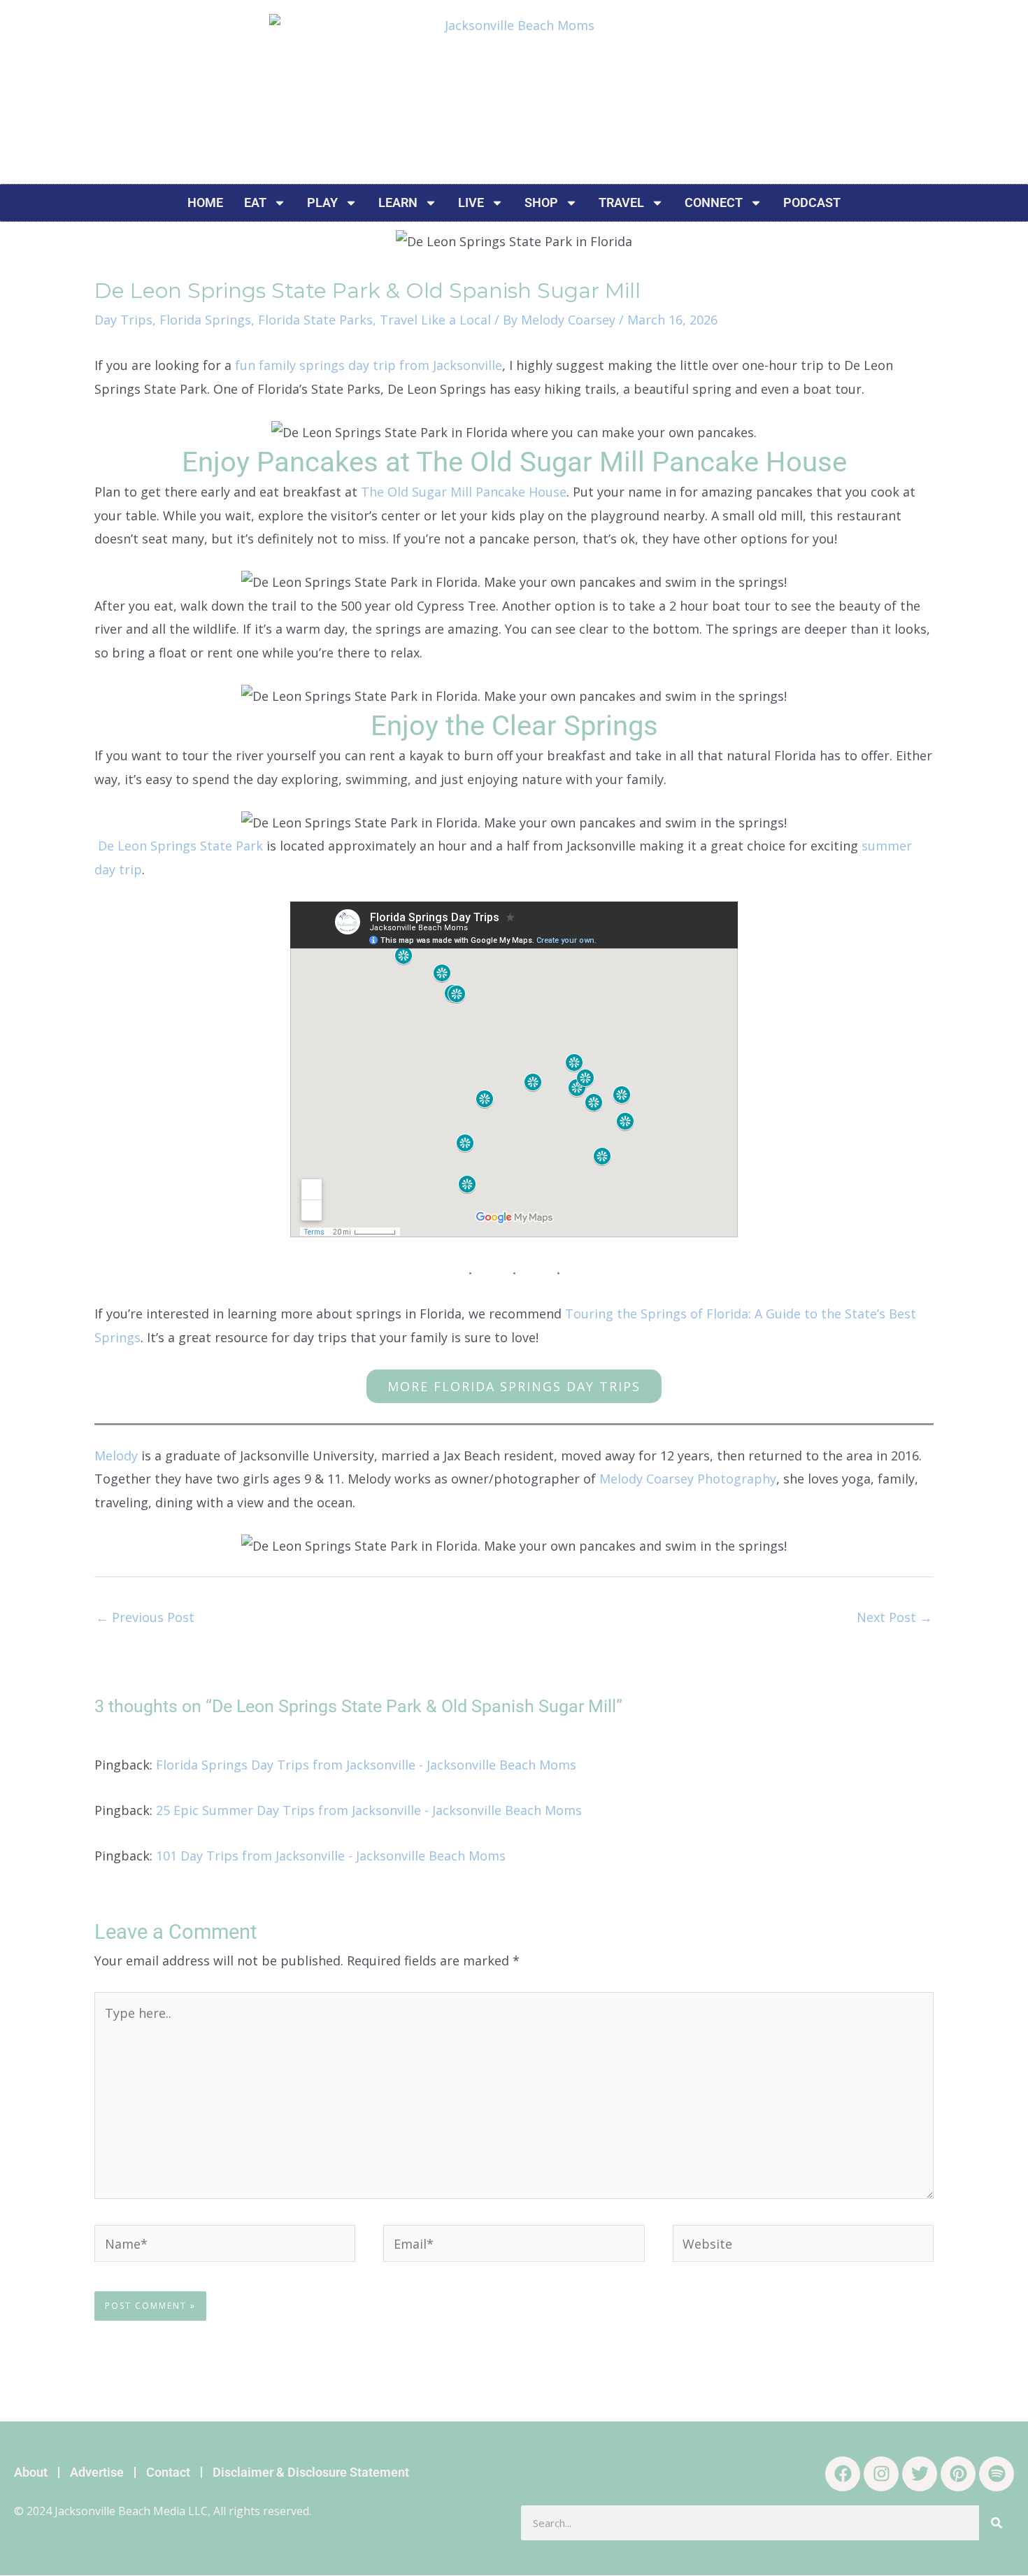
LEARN (398, 202)
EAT (255, 202)
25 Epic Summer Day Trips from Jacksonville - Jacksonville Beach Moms (369, 1810)
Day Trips (123, 320)
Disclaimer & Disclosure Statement (311, 2472)
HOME (205, 202)
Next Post (894, 1617)
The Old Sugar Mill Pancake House (464, 492)
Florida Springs (205, 320)
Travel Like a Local (435, 320)
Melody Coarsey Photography (688, 1479)
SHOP (541, 202)
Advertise (97, 2472)
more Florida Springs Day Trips (514, 1386)
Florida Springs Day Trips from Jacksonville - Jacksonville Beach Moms (366, 1765)
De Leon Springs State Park (180, 846)
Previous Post (145, 1617)
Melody (116, 1456)
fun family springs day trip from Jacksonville (369, 365)
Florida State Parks (315, 320)
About (31, 2472)
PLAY (322, 202)
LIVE (471, 202)
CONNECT (714, 202)
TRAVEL (621, 202)
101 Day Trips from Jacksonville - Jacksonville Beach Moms (331, 1856)
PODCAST (812, 202)
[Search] (997, 2523)
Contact (168, 2472)
